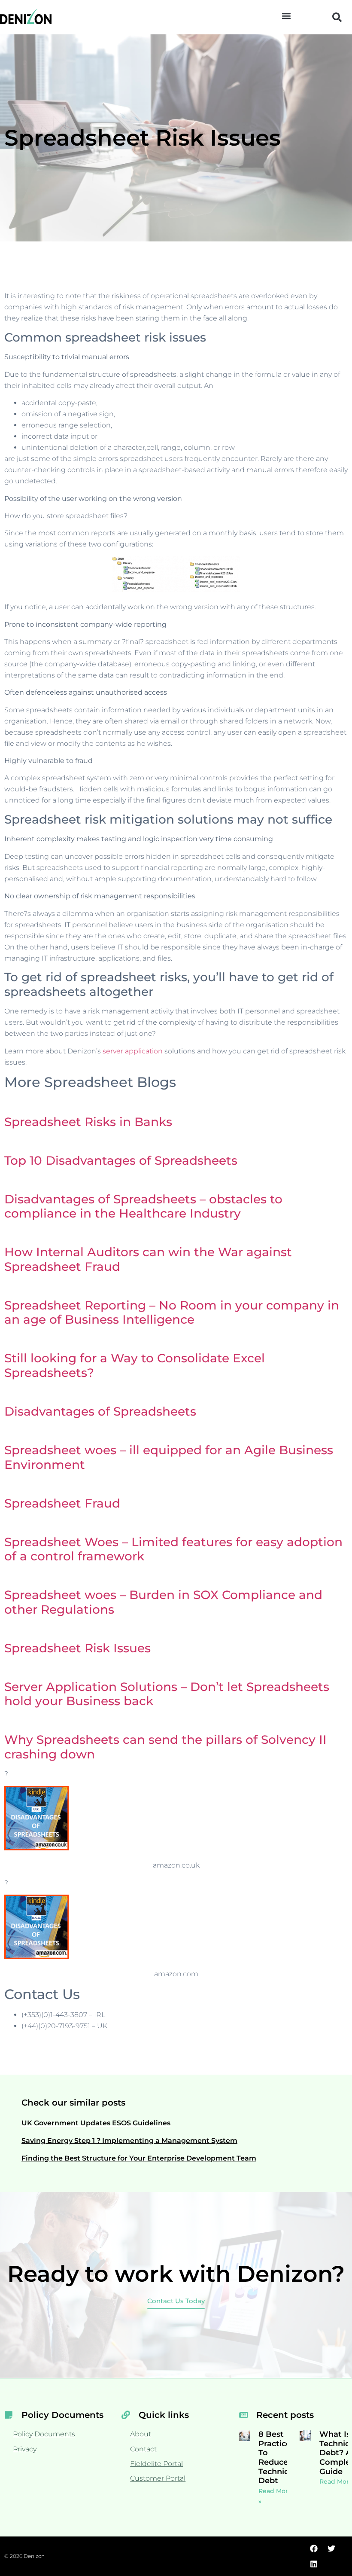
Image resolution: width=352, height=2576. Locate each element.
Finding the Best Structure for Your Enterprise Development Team (139, 2158)
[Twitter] (331, 2549)
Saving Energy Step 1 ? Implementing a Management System (129, 2141)
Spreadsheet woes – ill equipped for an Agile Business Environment (169, 1457)
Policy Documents (44, 2434)
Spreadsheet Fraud (62, 1503)
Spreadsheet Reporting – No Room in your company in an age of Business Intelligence (172, 1312)
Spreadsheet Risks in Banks (88, 1122)
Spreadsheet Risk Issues (77, 1648)
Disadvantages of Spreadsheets (100, 1411)
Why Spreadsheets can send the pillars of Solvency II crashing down (165, 1747)
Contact (143, 2449)
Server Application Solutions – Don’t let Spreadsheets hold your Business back (167, 1694)
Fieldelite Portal (156, 2464)
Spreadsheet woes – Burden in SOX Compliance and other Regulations (163, 1602)
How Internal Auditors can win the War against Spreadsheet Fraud (148, 1259)
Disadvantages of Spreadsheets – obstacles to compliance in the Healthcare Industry (143, 1206)
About (141, 2434)
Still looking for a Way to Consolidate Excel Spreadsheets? (135, 1365)
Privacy (25, 2449)
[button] (286, 16)
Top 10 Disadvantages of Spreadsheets (121, 1160)
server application (133, 1051)
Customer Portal (158, 2478)
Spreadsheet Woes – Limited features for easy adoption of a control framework (173, 1549)
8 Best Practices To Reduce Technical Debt (277, 2457)
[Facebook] (314, 2549)
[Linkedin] (314, 2564)
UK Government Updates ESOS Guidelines (96, 2123)
